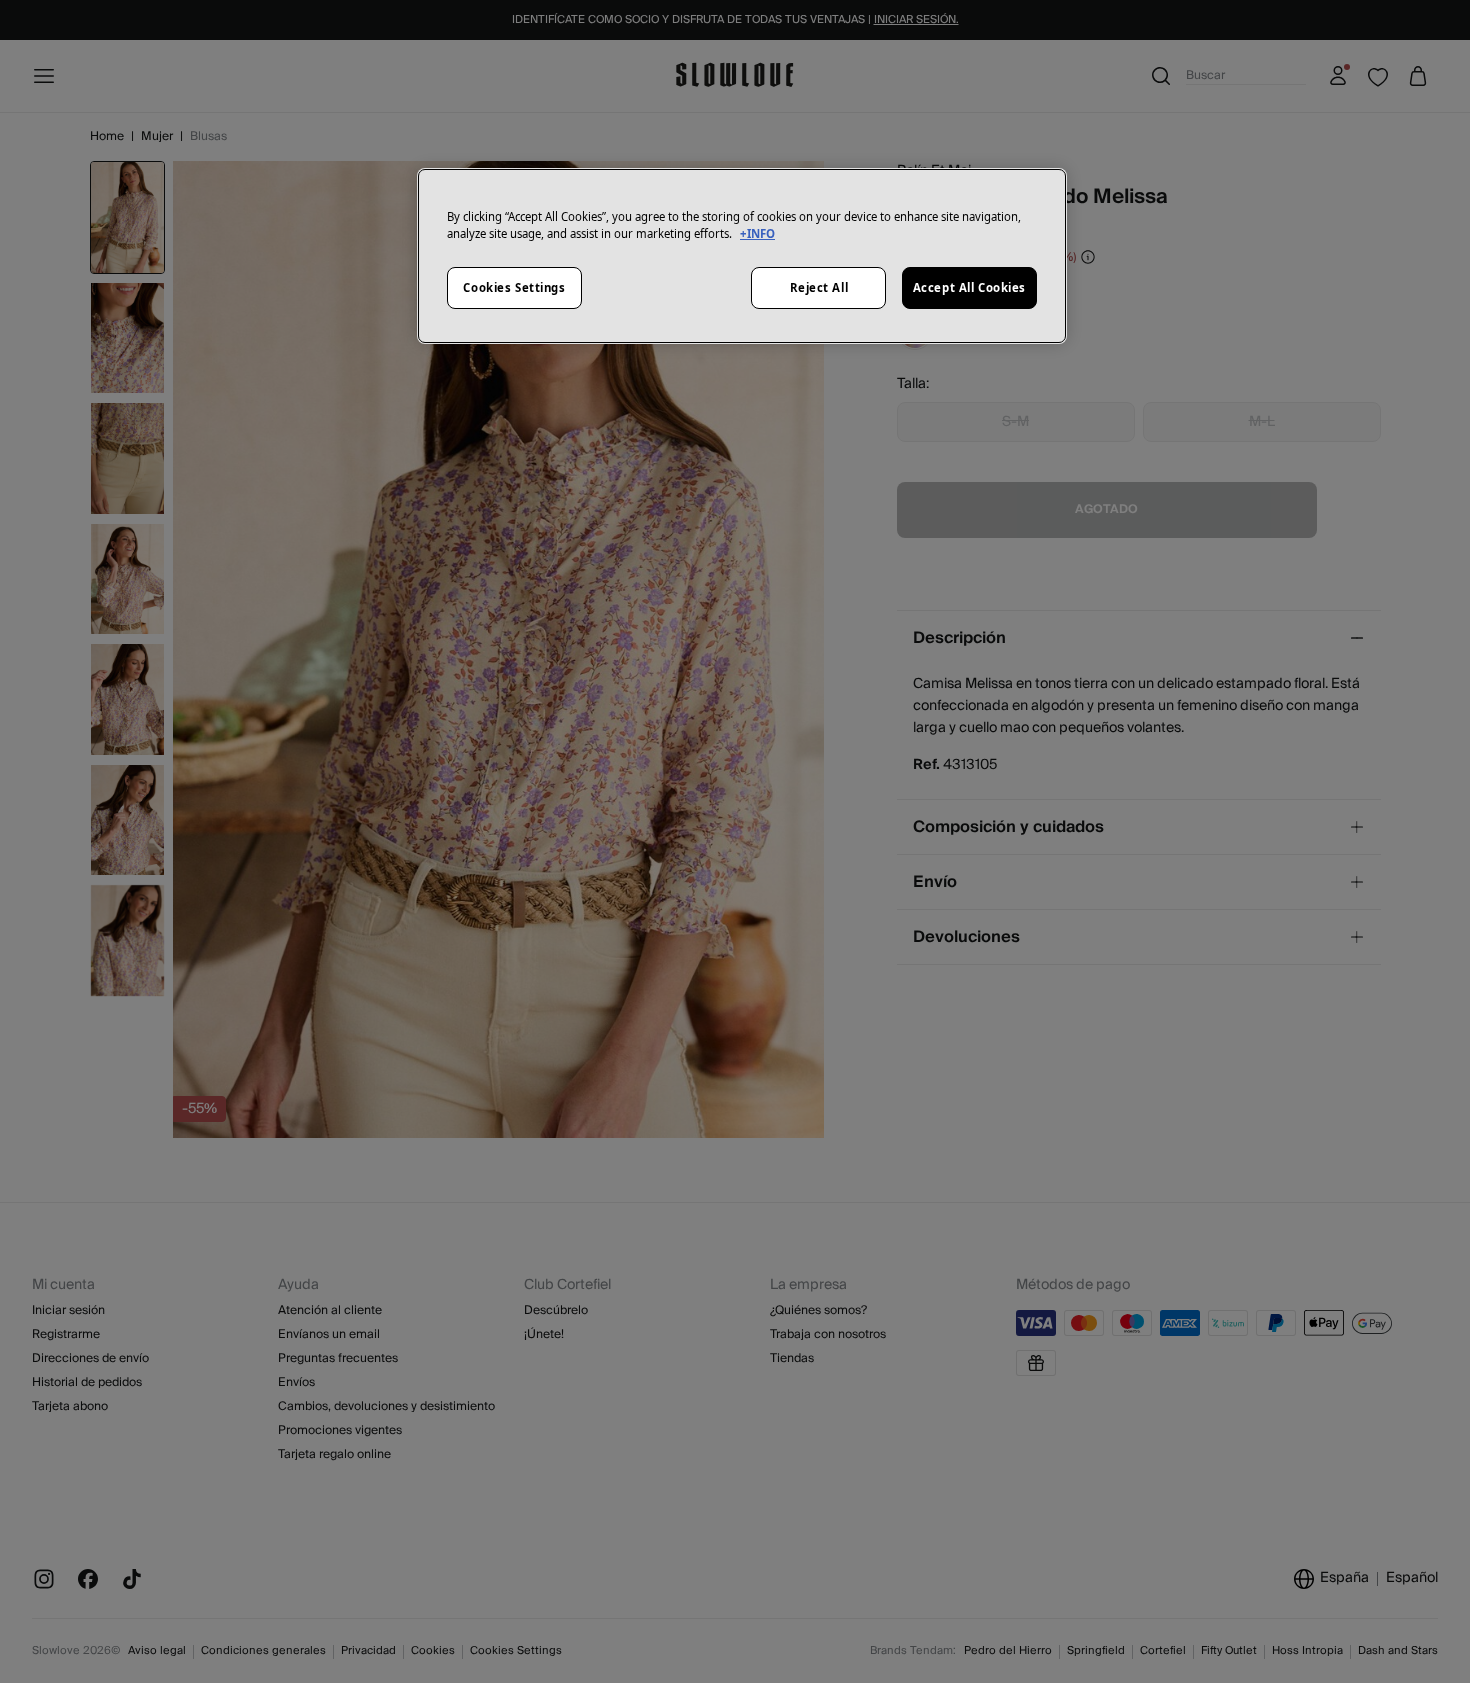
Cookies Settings (514, 287)
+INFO (757, 233)
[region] (742, 256)
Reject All (819, 287)
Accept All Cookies (969, 287)
